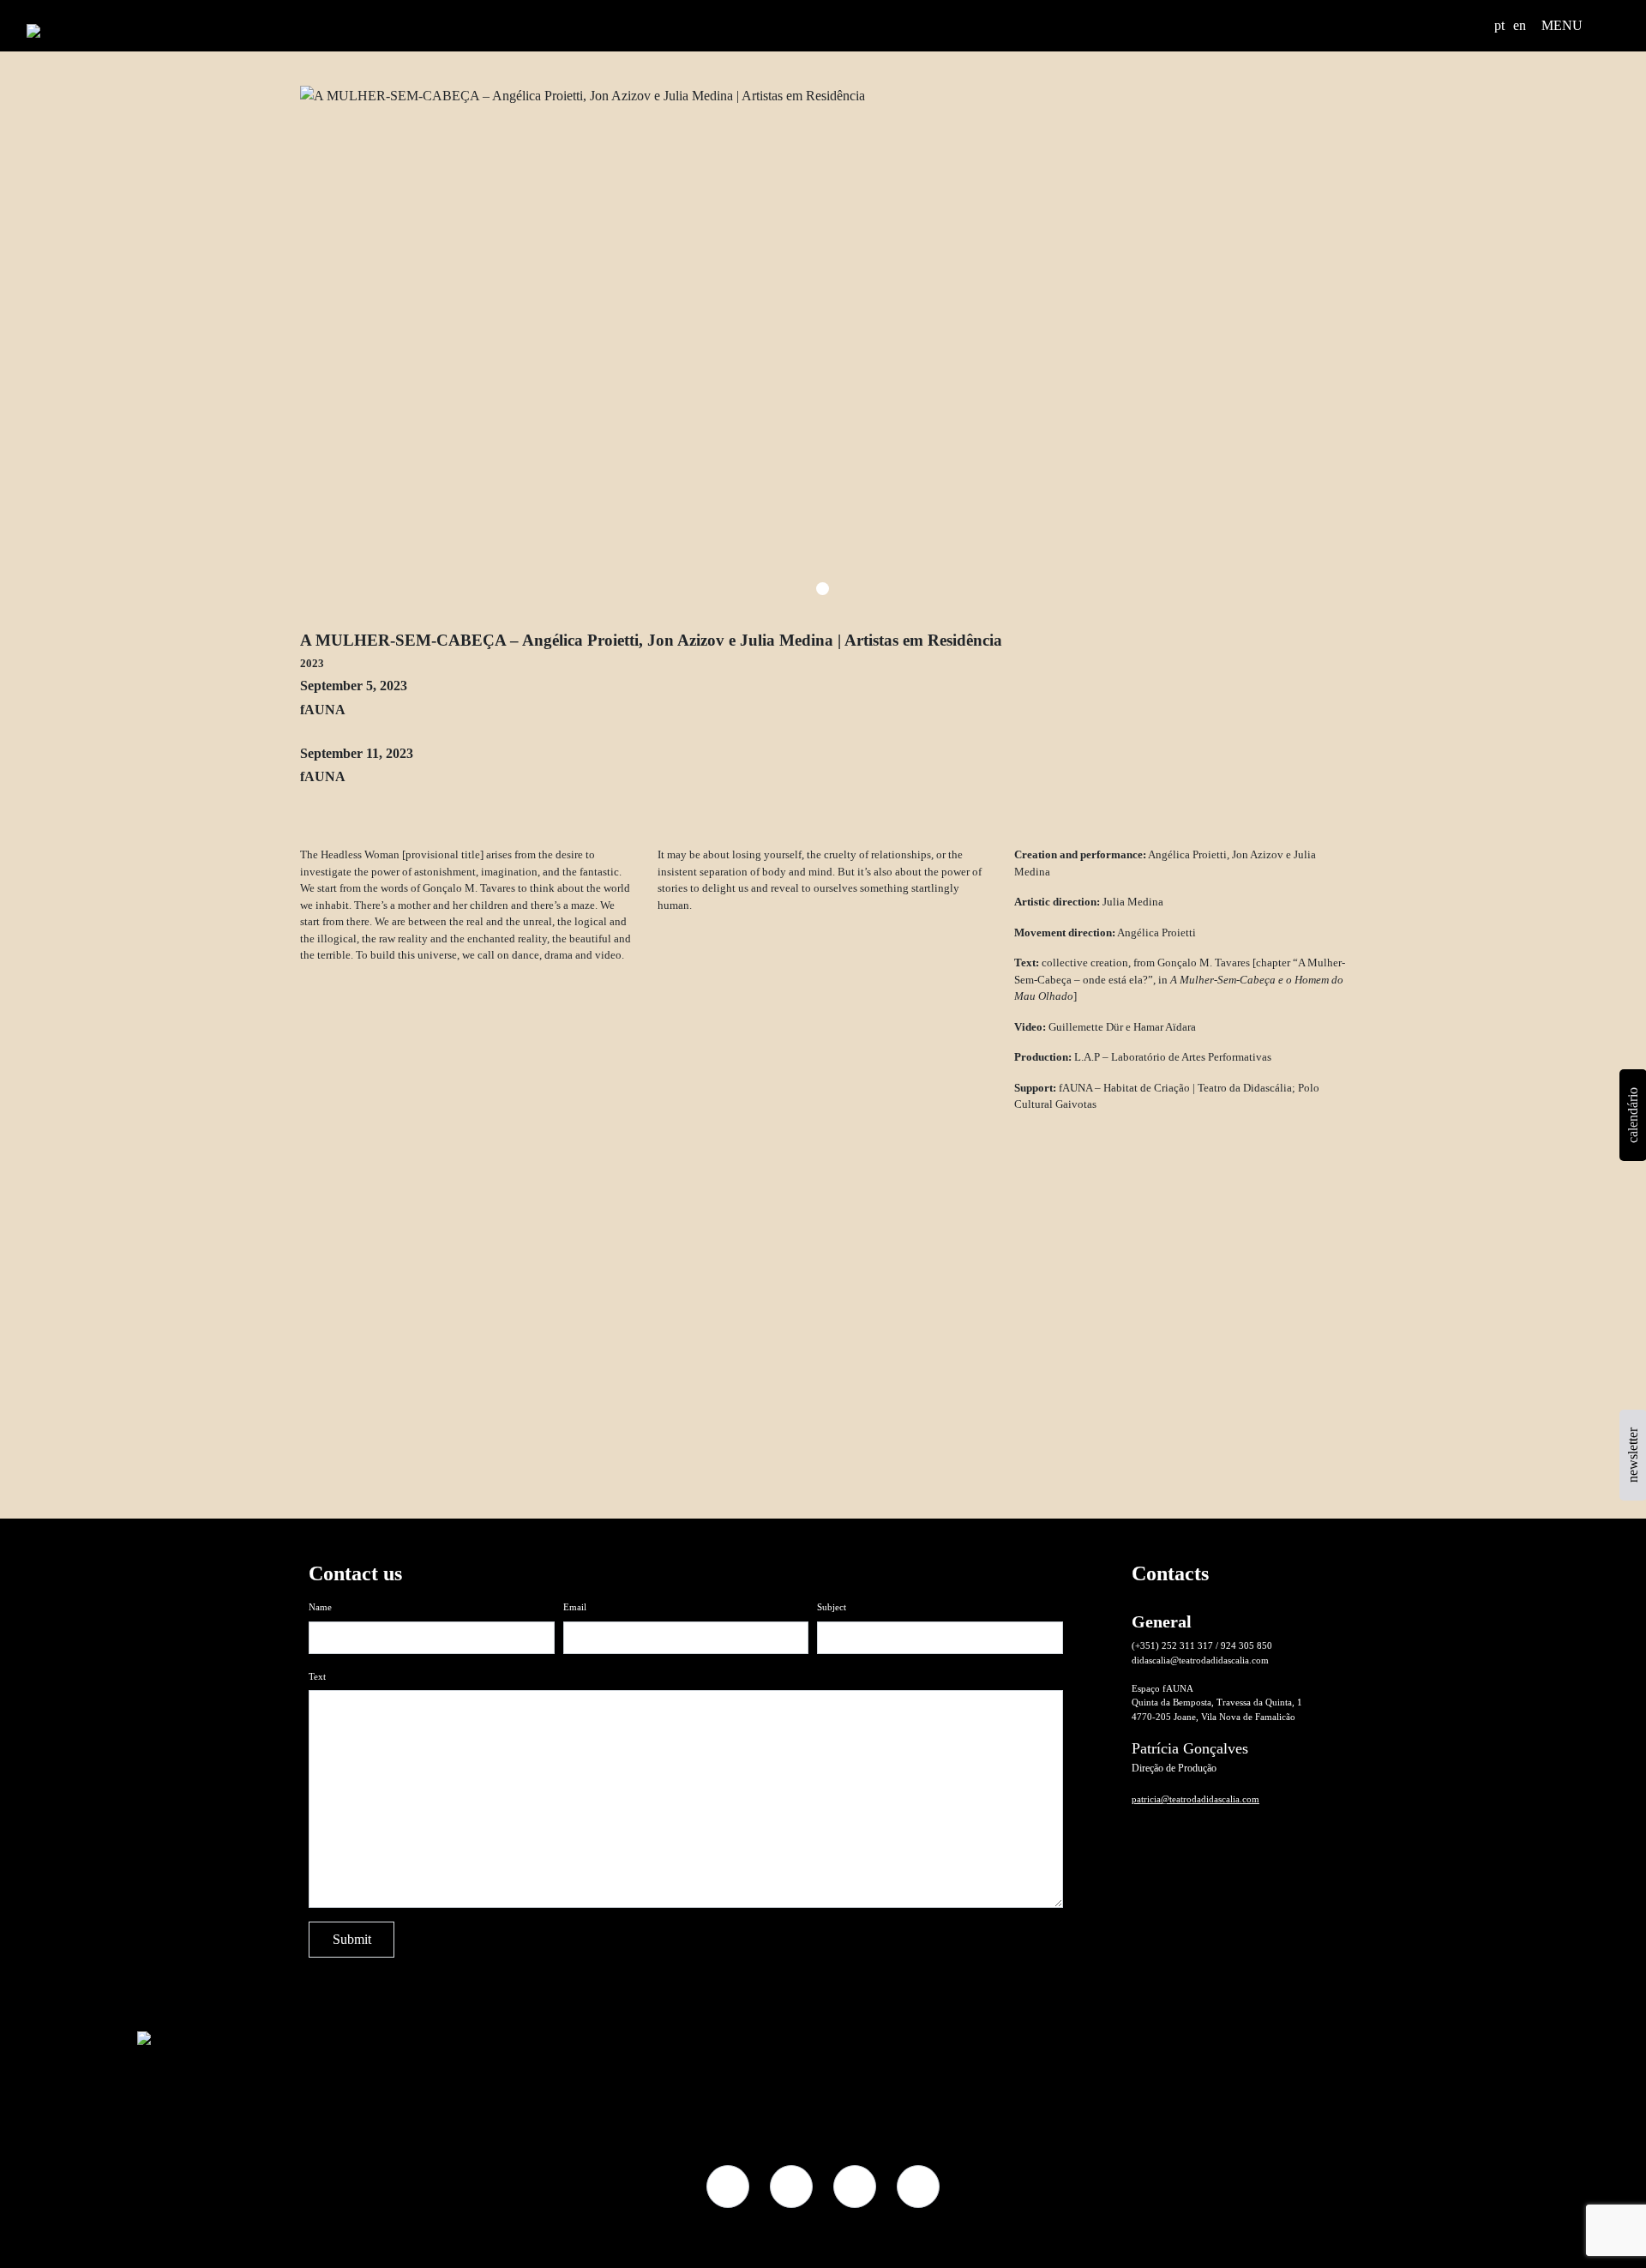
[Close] (1322, 1453)
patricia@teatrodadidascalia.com (1195, 1799)
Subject (832, 1607)
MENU (1562, 25)
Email (575, 1607)
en (1520, 25)
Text (317, 1676)
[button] (1475, 26)
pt (1499, 25)
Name (320, 1607)
